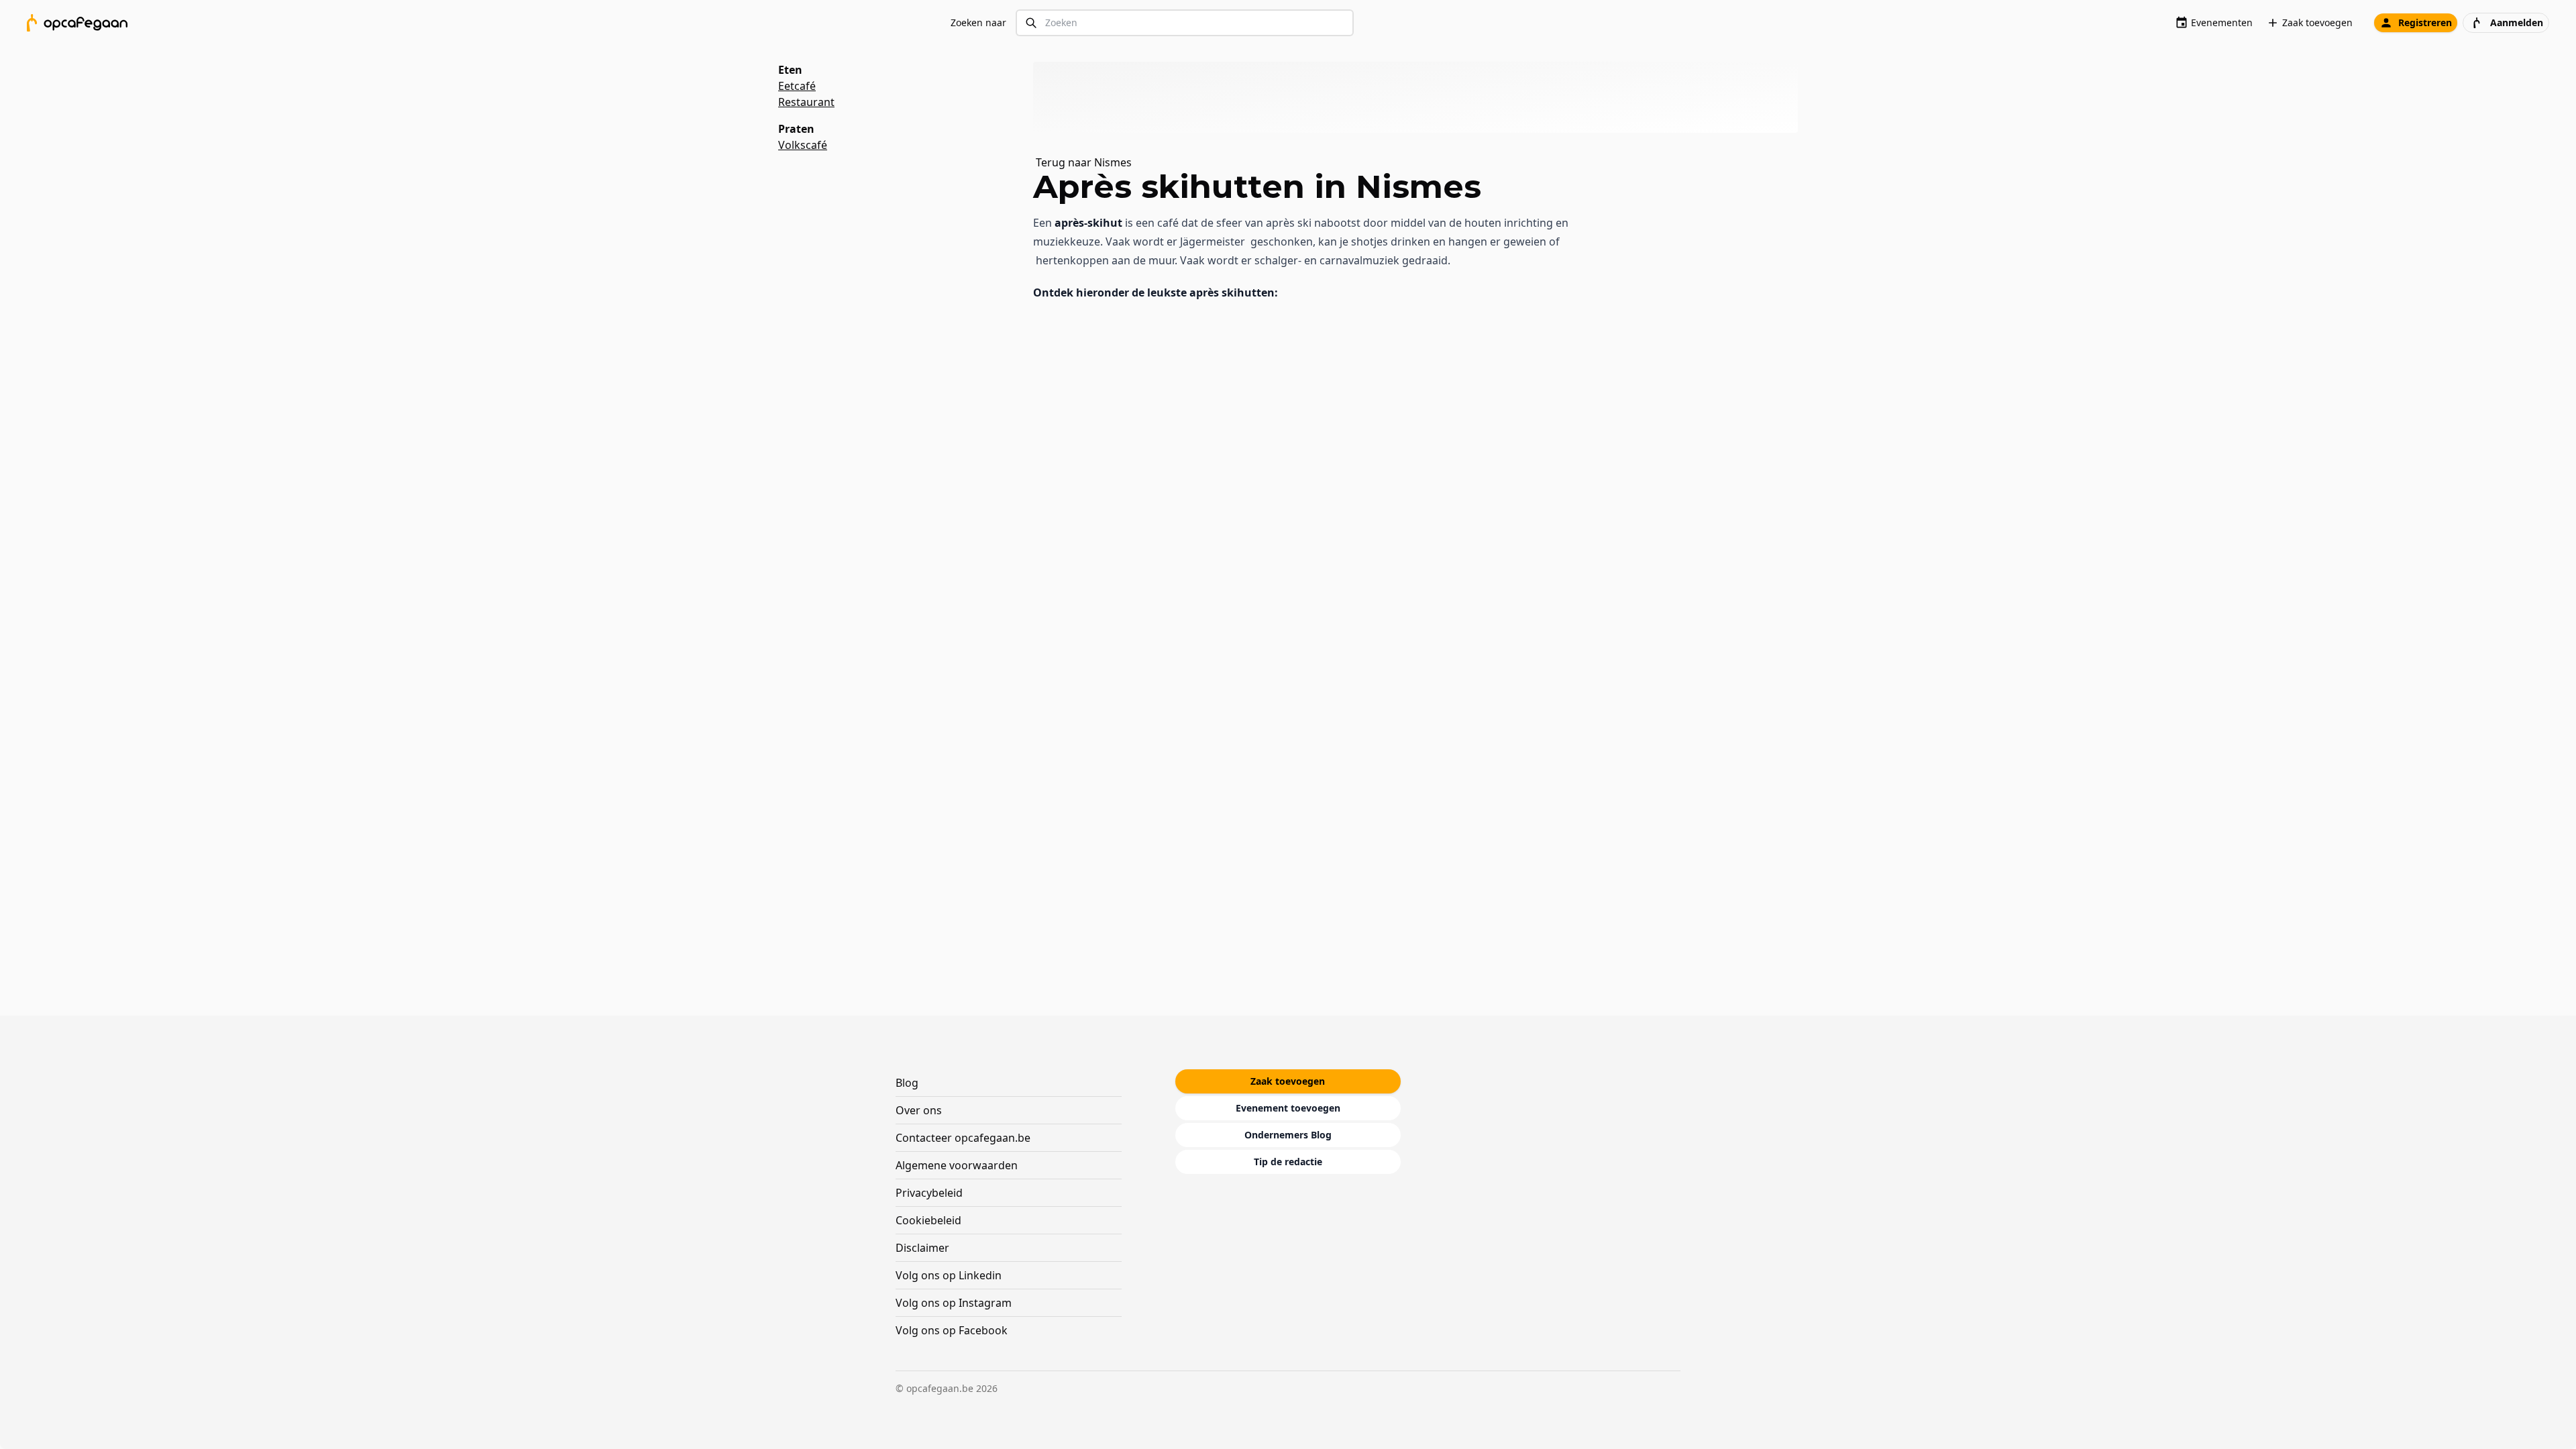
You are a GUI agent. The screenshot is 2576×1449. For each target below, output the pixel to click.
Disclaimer (922, 1248)
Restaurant (806, 102)
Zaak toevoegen (2317, 22)
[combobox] (1185, 23)
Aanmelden (2517, 22)
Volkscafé (803, 145)
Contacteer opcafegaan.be (963, 1138)
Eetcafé (797, 86)
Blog (907, 1083)
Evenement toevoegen (1288, 1108)
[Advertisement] (1421, 97)
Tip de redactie (1288, 1162)
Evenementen (2222, 22)
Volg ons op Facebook (952, 1330)
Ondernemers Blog (1288, 1135)
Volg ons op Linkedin (949, 1275)
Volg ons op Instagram (954, 1303)
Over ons (919, 1110)
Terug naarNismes (1084, 162)
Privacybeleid (929, 1193)
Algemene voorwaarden (957, 1165)
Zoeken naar (978, 22)
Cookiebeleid (928, 1220)
